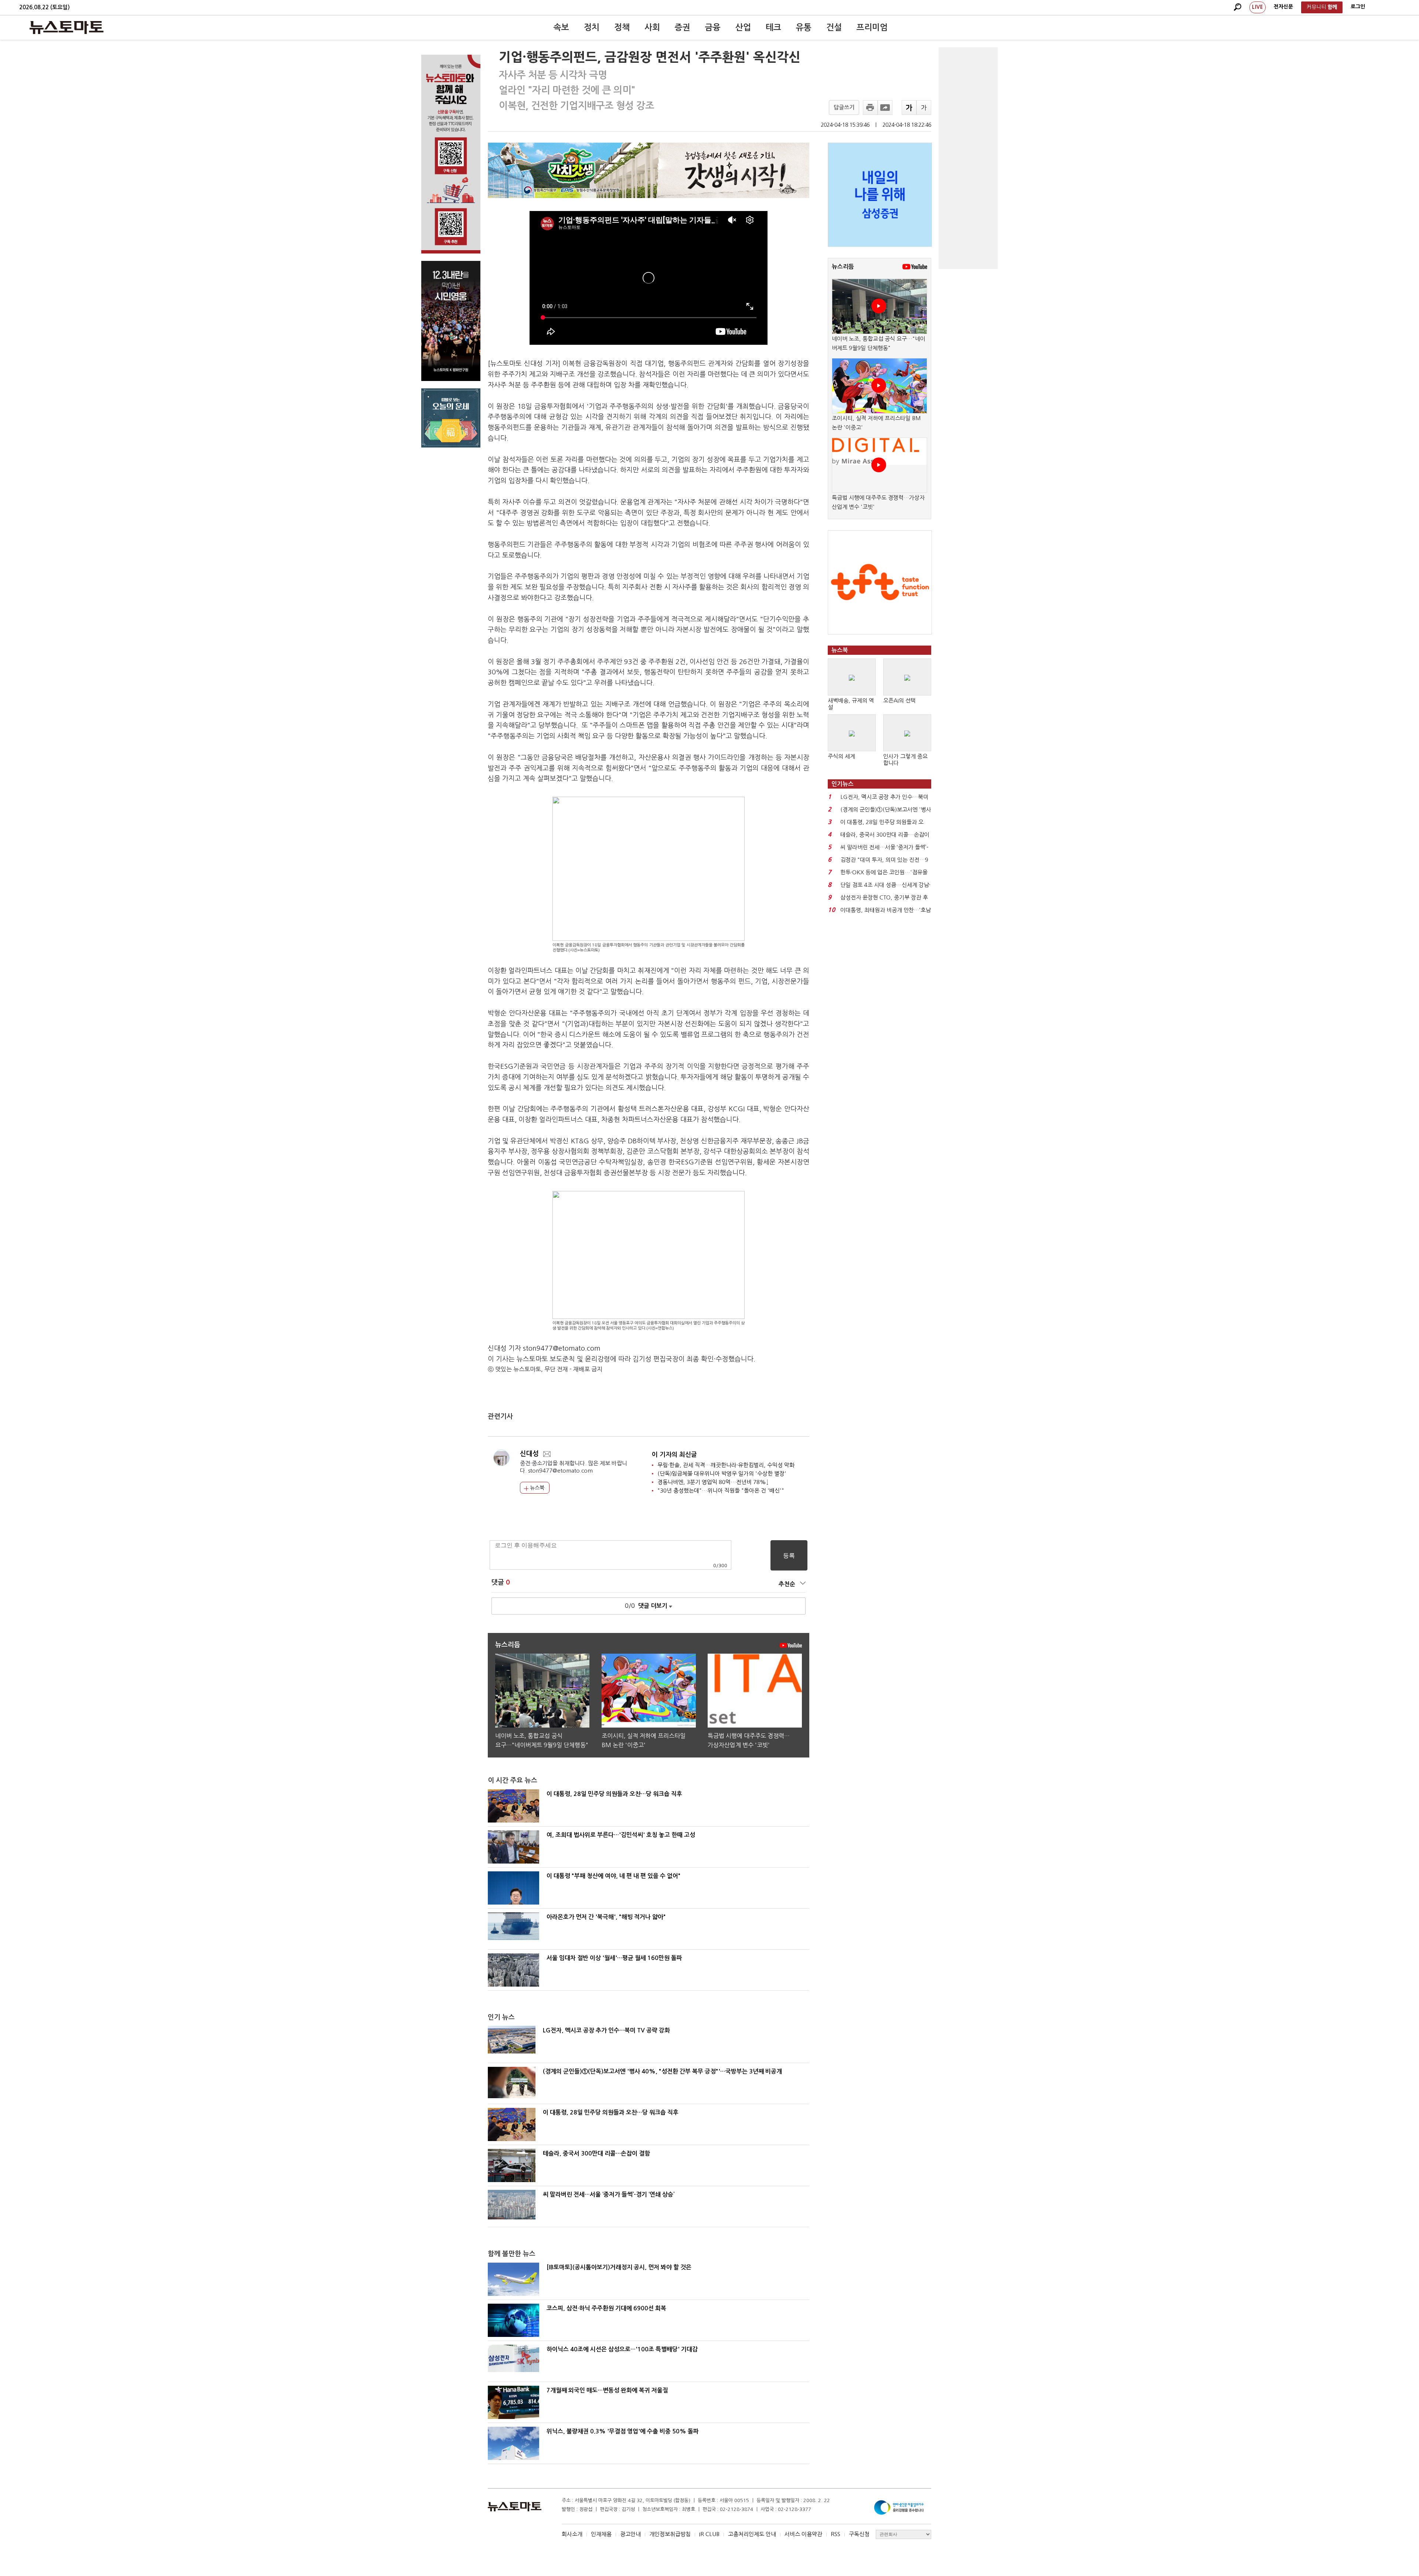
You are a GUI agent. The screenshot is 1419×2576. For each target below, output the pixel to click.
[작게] (924, 108)
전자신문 (1283, 7)
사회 (652, 27)
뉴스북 (536, 1488)
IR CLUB (709, 2534)
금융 (713, 27)
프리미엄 (872, 27)
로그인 (1358, 7)
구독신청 (859, 2534)
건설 (834, 27)
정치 (592, 27)
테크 (773, 27)
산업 (743, 27)
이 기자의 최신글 (674, 1455)
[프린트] (870, 108)
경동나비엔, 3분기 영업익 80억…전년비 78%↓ (713, 1482)
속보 (561, 27)
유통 (804, 27)
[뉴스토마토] (67, 27)
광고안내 (630, 2534)
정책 (622, 27)
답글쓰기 (844, 107)
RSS (836, 2534)
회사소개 (572, 2534)
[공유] (885, 108)
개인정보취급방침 (670, 2534)
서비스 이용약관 (803, 2534)
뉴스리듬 (843, 267)
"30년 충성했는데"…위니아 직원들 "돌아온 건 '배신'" (721, 1491)
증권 (683, 27)
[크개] (909, 108)
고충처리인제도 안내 (752, 2534)
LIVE (1258, 7)
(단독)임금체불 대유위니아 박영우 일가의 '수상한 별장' (722, 1474)
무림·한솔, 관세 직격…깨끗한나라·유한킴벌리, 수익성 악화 (726, 1465)
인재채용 (601, 2534)
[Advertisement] (968, 158)
